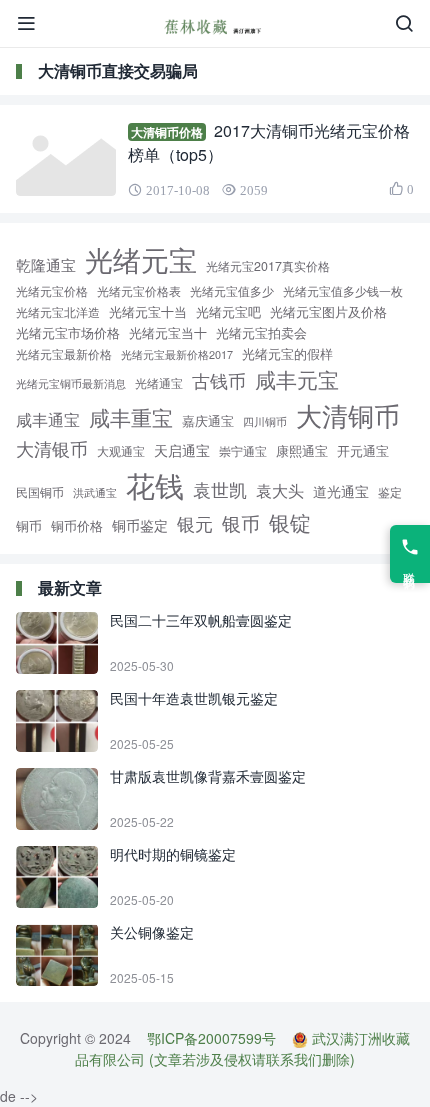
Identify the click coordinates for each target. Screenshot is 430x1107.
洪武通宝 (95, 492)
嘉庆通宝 (208, 421)
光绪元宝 (141, 259)
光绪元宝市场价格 (68, 332)
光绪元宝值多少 (232, 290)
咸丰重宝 (131, 416)
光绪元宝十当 (148, 311)
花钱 (155, 484)
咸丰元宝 (297, 379)
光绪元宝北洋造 (58, 312)
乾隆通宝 (46, 264)
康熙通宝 (302, 450)
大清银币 (52, 448)
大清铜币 (348, 414)
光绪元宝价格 (52, 291)
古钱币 (219, 380)
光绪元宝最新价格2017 (177, 354)
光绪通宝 (159, 383)
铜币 (29, 525)
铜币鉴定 (140, 525)
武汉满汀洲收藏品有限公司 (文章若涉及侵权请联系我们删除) (242, 1048)
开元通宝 (363, 451)
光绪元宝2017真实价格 (268, 266)
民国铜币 (40, 492)
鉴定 (390, 492)
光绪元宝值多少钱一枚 (343, 291)
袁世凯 (220, 489)
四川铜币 (265, 421)
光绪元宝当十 (168, 333)
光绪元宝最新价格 (64, 353)
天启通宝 (182, 450)
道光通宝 (341, 491)
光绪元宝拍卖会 (261, 332)
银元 (195, 523)
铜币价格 (77, 525)
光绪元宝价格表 (139, 291)
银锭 (290, 522)
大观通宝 (121, 450)
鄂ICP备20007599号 (211, 1038)
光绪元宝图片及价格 (328, 311)
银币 (241, 522)
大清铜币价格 (167, 132)
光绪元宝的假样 (287, 353)
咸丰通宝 (48, 419)
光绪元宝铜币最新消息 (71, 383)
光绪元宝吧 (228, 311)
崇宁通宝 (243, 451)
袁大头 (280, 490)
